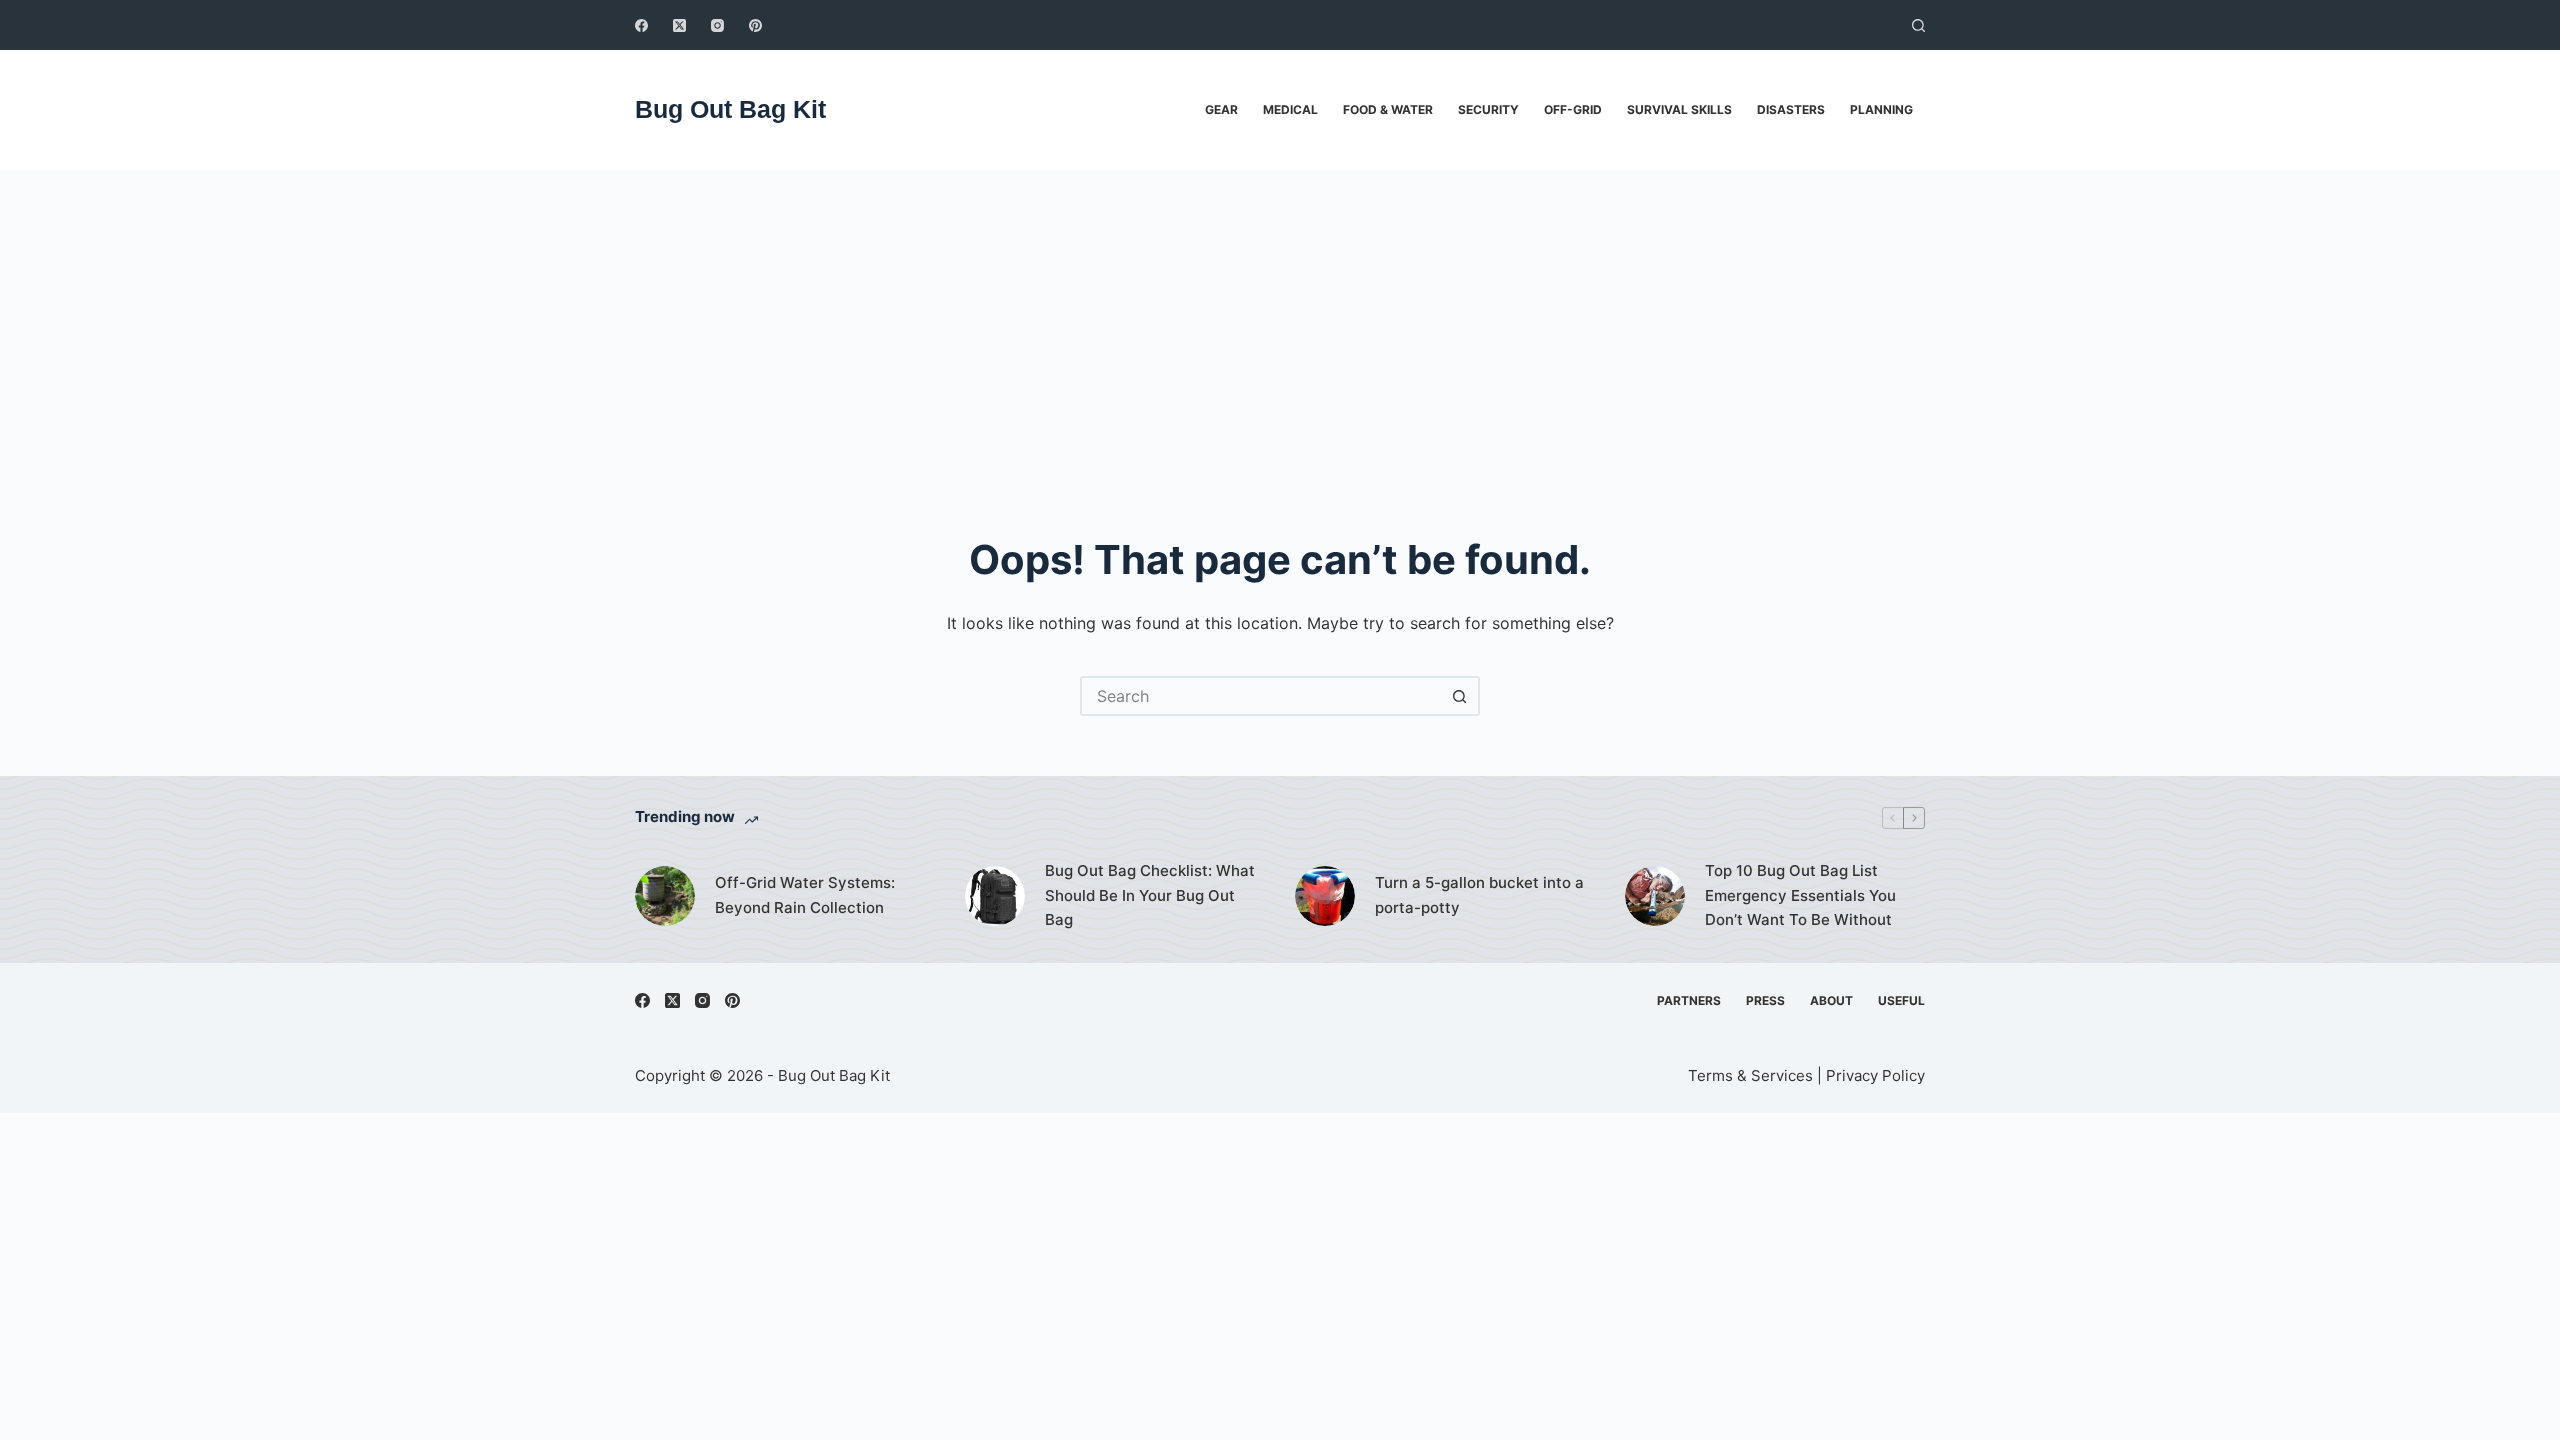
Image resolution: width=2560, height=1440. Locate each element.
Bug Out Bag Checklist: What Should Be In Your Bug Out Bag (1150, 895)
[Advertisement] (1280, 320)
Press (1765, 1000)
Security (1488, 109)
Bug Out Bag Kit (730, 109)
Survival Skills (1679, 109)
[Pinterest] (755, 25)
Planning (1881, 109)
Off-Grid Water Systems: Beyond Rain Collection (805, 895)
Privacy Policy (1875, 1075)
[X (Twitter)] (679, 25)
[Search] (1918, 25)
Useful (1901, 1000)
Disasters (1791, 109)
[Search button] (1460, 696)
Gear (1221, 109)
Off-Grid (1573, 109)
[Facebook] (641, 25)
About (1831, 1000)
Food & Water (1388, 109)
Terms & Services (1750, 1075)
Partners (1689, 1000)
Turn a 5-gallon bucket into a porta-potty (1479, 895)
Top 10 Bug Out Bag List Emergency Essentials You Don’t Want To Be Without (1800, 895)
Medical (1290, 109)
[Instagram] (717, 25)
